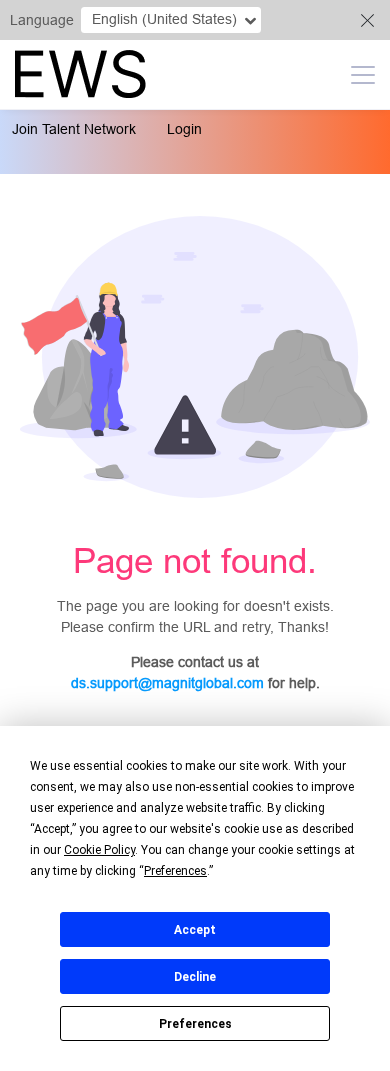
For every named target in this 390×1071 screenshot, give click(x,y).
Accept (195, 930)
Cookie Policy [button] (99, 850)
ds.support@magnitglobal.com (167, 683)
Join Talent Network (74, 129)
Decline (195, 977)
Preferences (195, 1024)
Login (184, 129)
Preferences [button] (175, 871)
